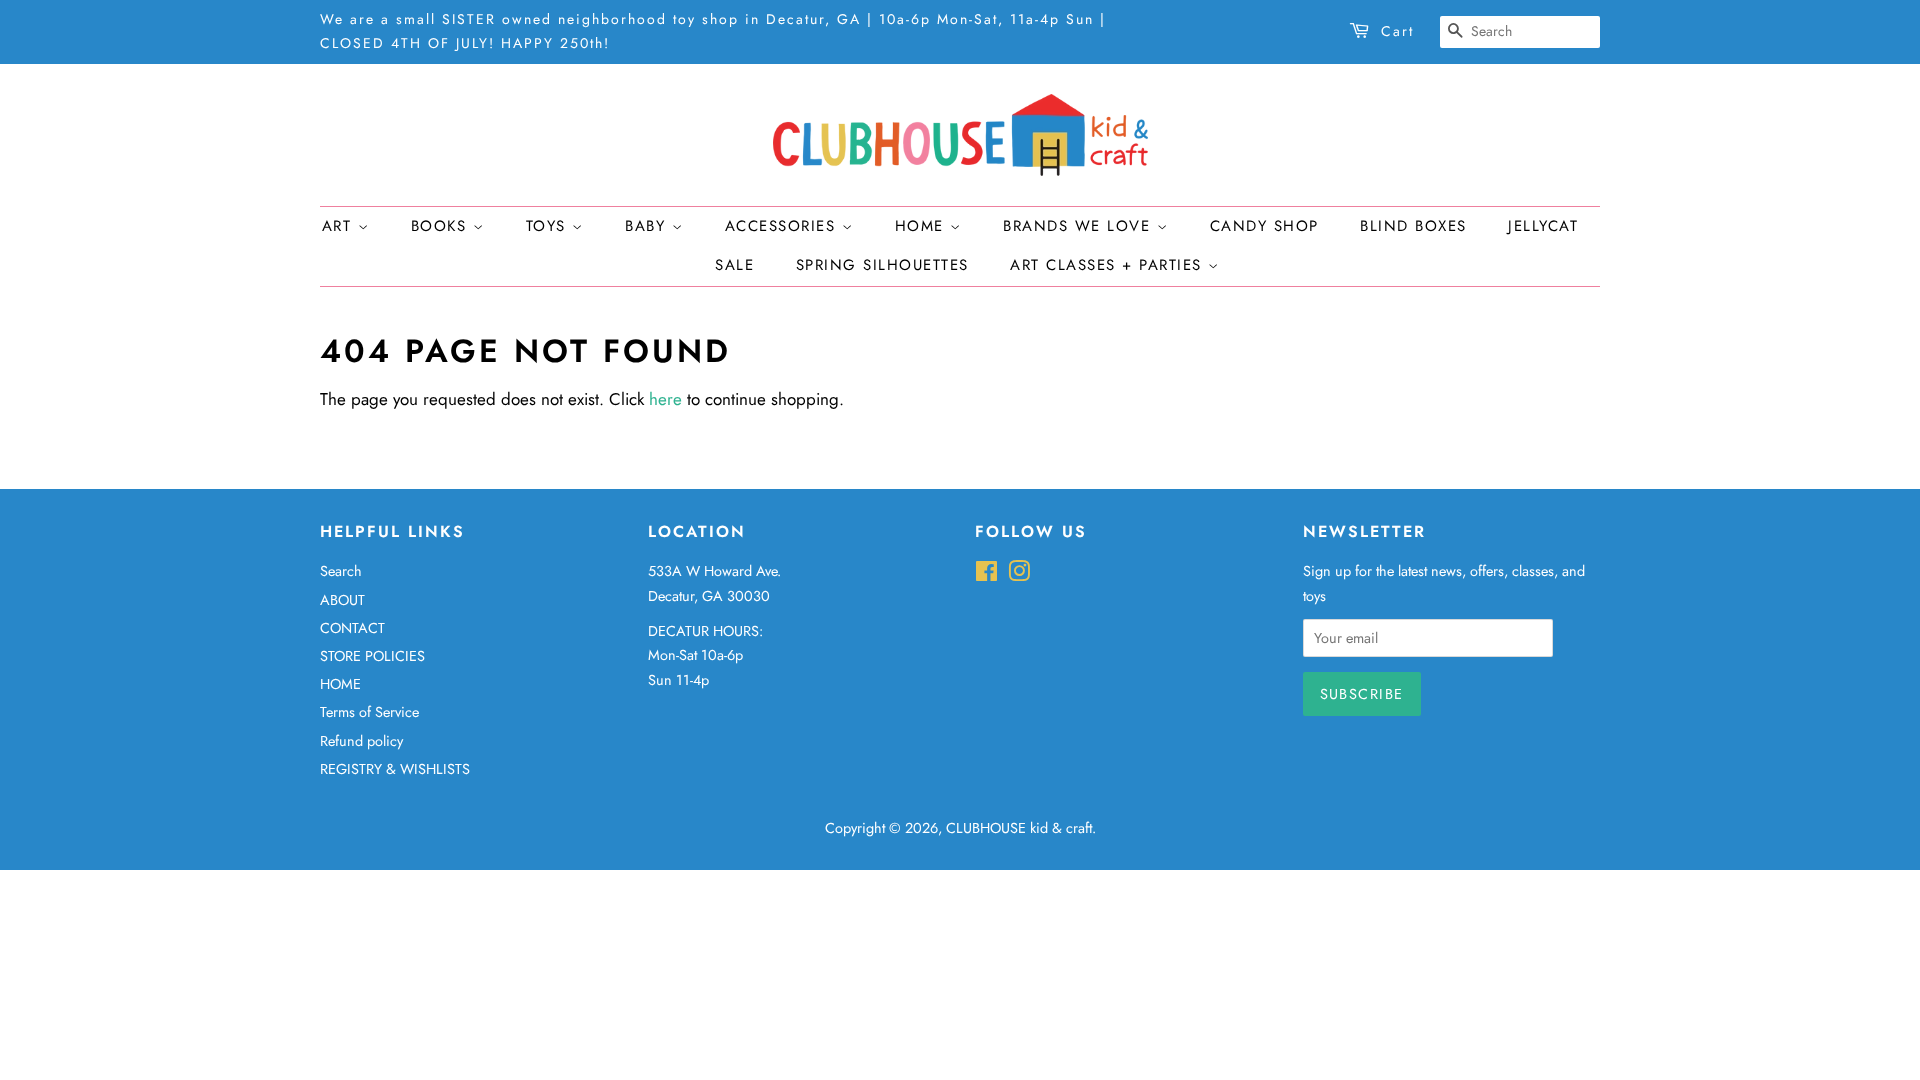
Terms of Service (369, 712)
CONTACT (352, 628)
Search (341, 571)
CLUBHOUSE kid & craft (1019, 828)
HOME (340, 684)
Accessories (783, 226)
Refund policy (361, 741)
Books (442, 226)
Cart (1397, 31)
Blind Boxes (1413, 226)
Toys (549, 226)
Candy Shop (1264, 226)
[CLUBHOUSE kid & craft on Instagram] (1019, 575)
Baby (648, 226)
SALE (734, 265)
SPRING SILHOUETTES (882, 265)
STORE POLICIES (372, 656)
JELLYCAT (1543, 226)
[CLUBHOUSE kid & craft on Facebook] (986, 575)
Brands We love (1080, 226)
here (665, 399)
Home (923, 226)
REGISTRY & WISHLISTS (395, 769)
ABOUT (342, 600)
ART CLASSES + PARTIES (1109, 265)
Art (340, 226)
